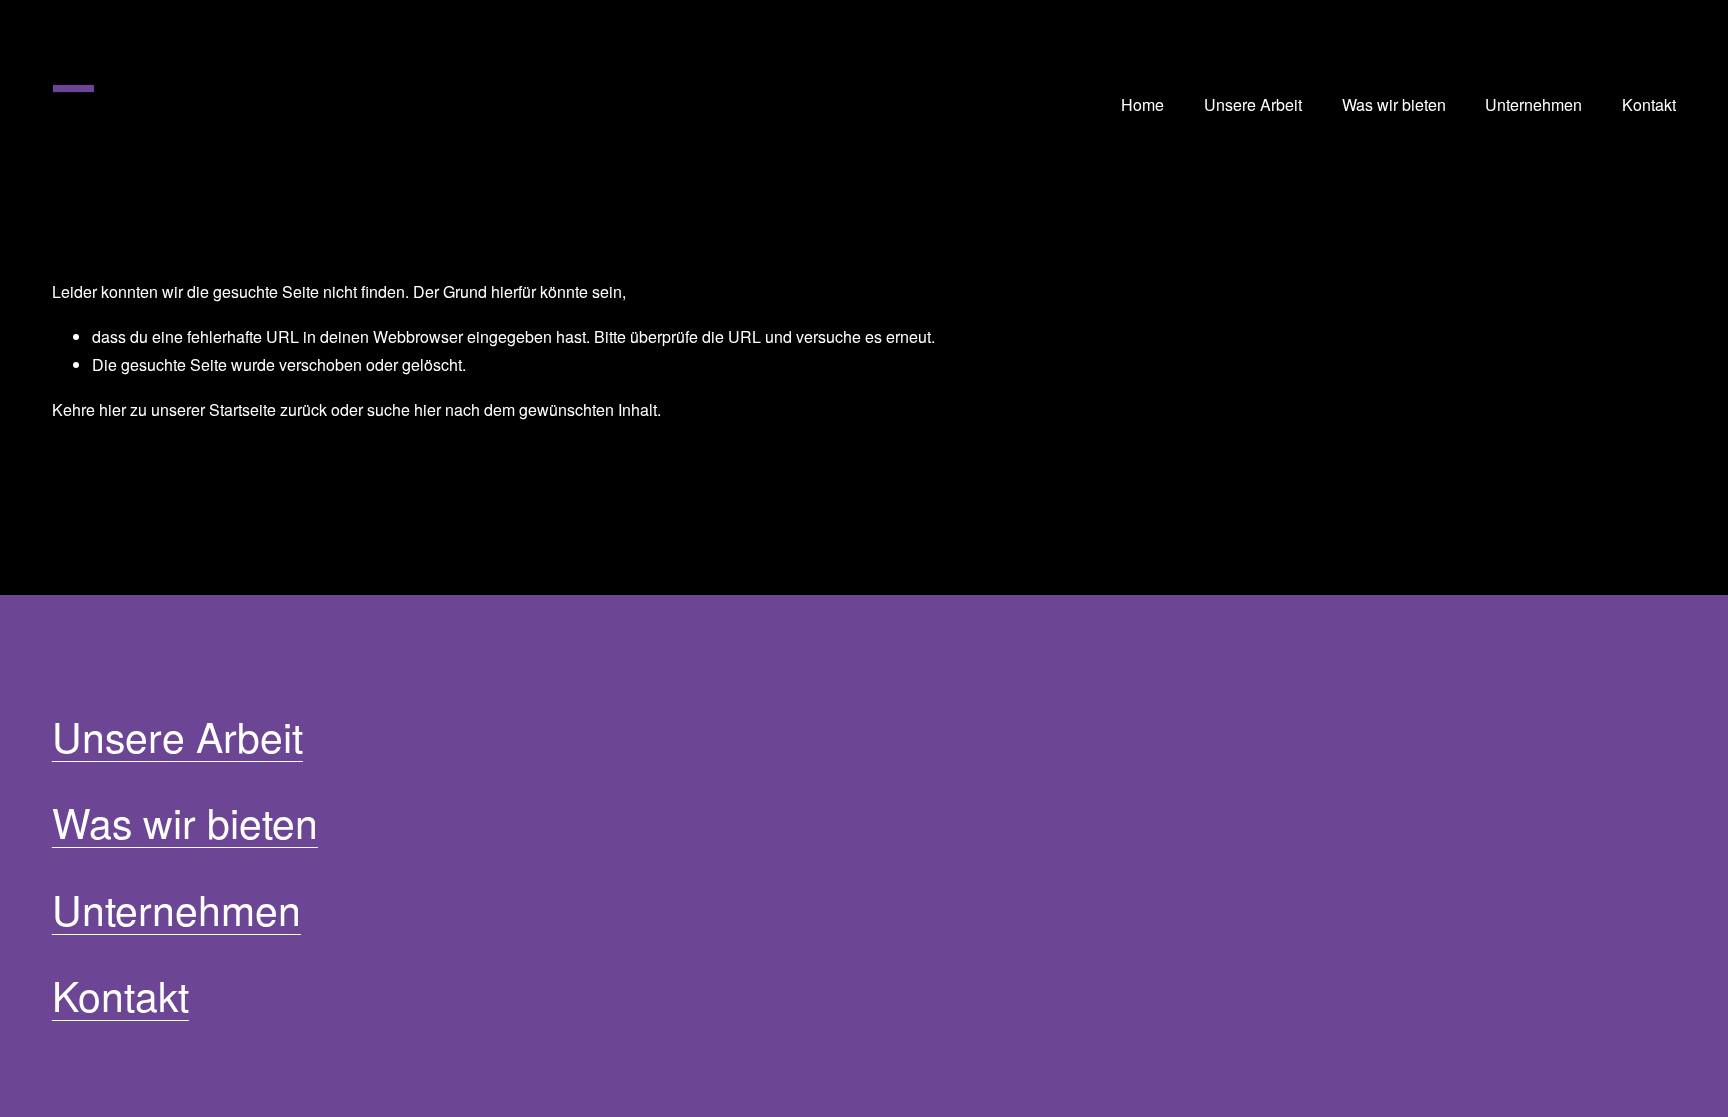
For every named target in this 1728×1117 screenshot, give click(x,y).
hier (112, 409)
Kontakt (1649, 104)
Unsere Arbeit (1253, 104)
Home (1142, 104)
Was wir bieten (1394, 104)
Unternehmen (1533, 104)
